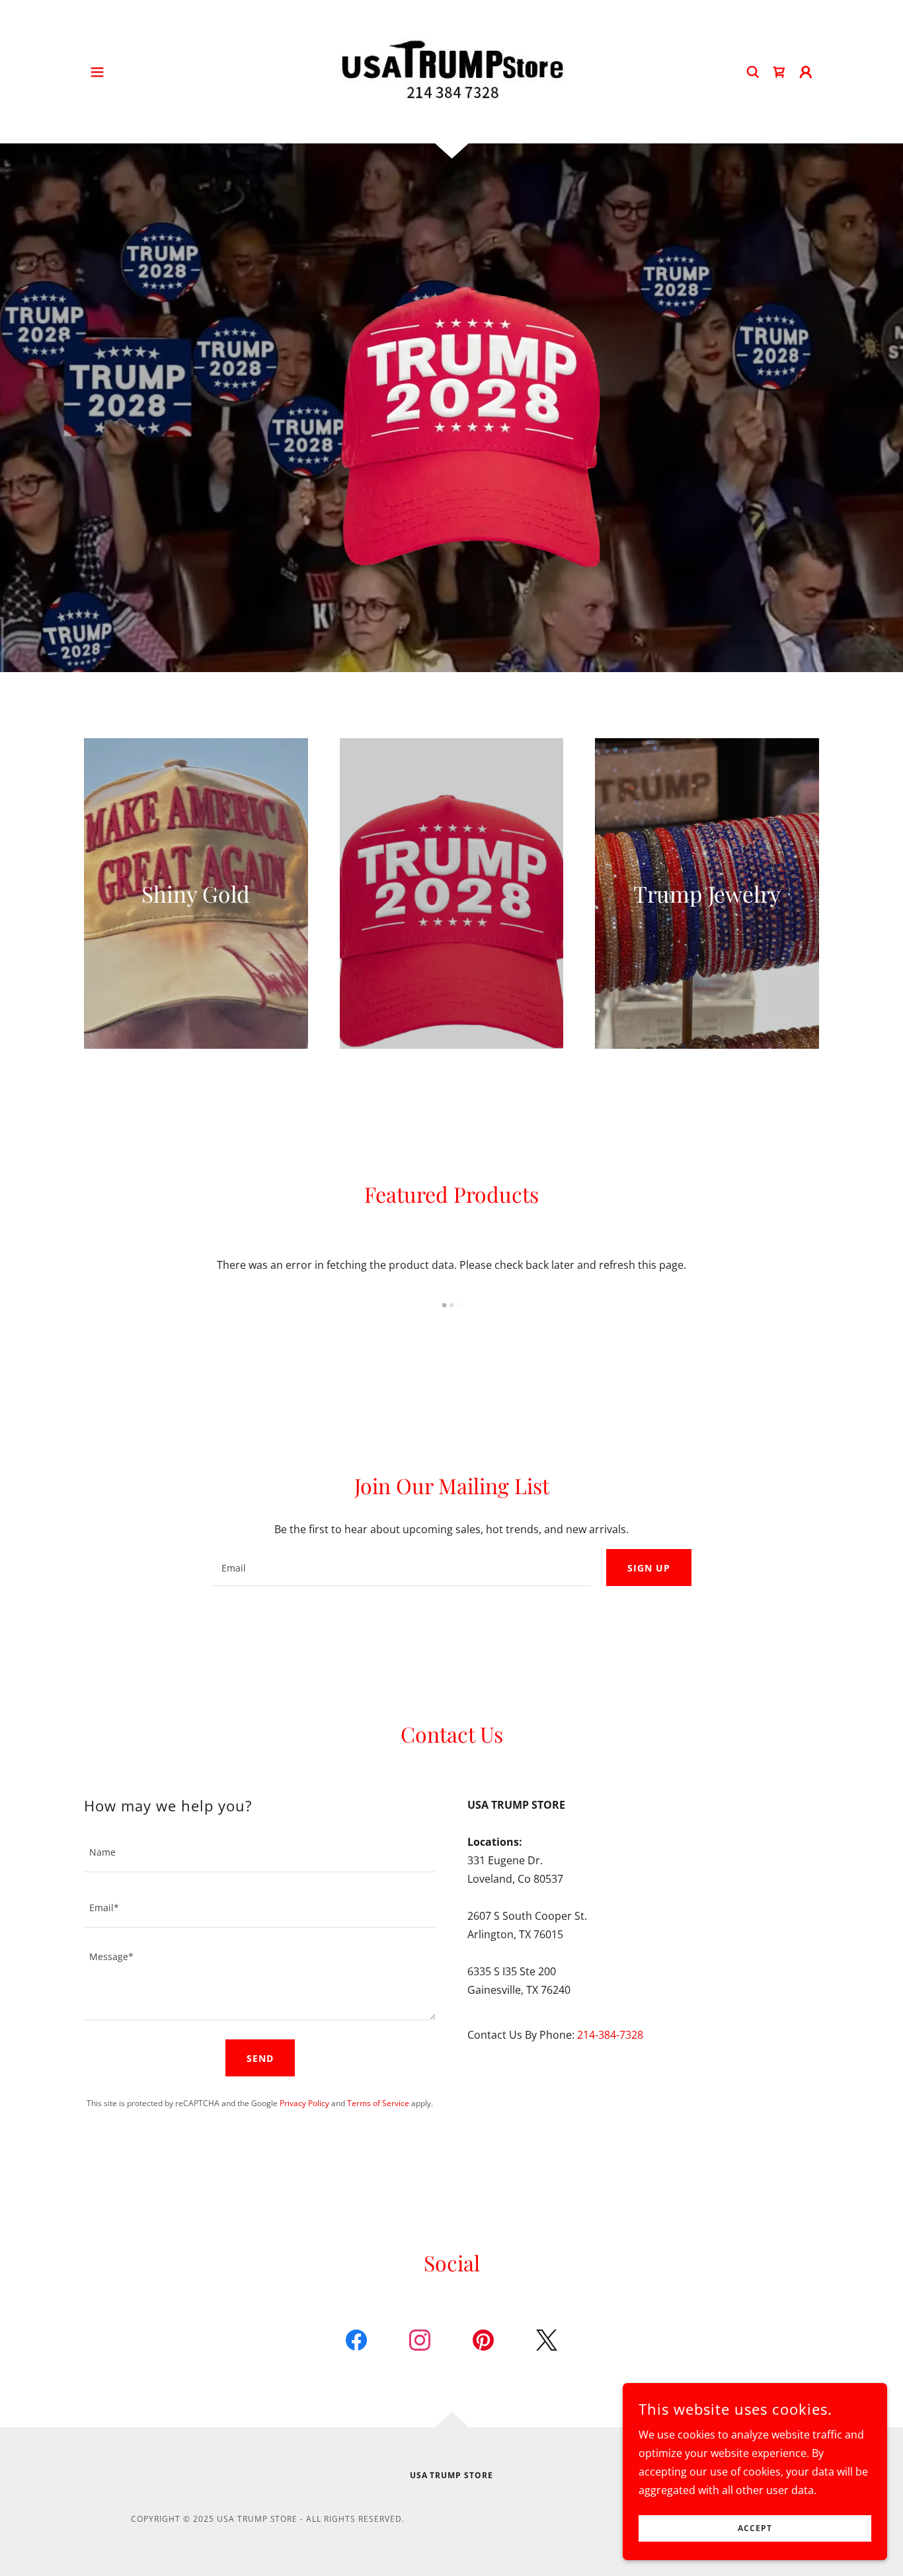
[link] (451, 71)
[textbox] (401, 1568)
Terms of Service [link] (378, 2103)
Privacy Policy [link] (304, 2103)
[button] (97, 72)
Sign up (649, 1568)
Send (260, 2058)
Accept (755, 2529)
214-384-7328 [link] (610, 2035)
